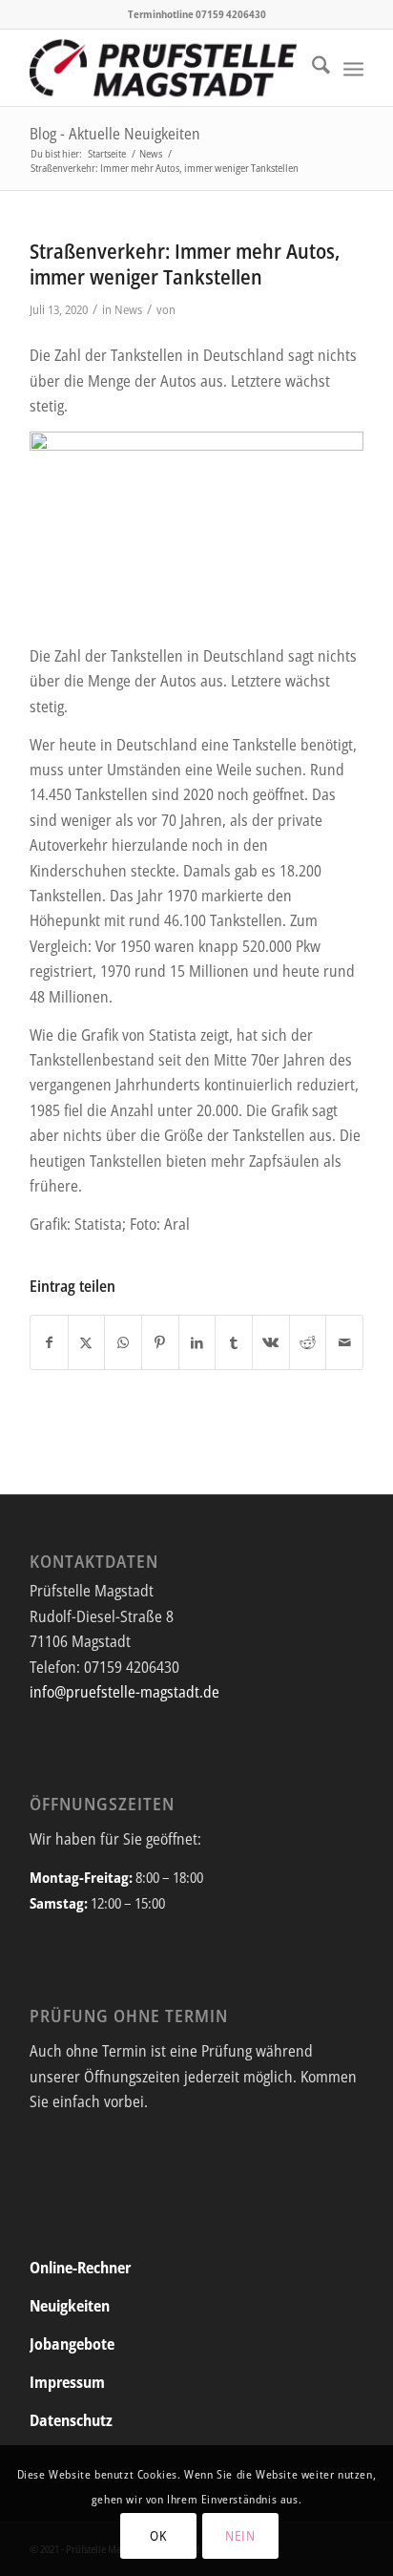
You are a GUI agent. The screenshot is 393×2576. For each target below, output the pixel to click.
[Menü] (353, 68)
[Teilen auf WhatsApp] (123, 1342)
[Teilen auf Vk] (271, 1342)
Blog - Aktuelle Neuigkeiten (115, 134)
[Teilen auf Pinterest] (160, 1342)
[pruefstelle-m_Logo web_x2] (163, 68)
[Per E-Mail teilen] (344, 1342)
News (128, 309)
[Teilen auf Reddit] (308, 1342)
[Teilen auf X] (87, 1342)
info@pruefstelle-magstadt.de (124, 1692)
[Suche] (311, 68)
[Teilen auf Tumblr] (234, 1342)
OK (158, 2535)
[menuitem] (311, 68)
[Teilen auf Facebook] (49, 1342)
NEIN (240, 2535)
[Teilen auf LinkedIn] (197, 1342)
